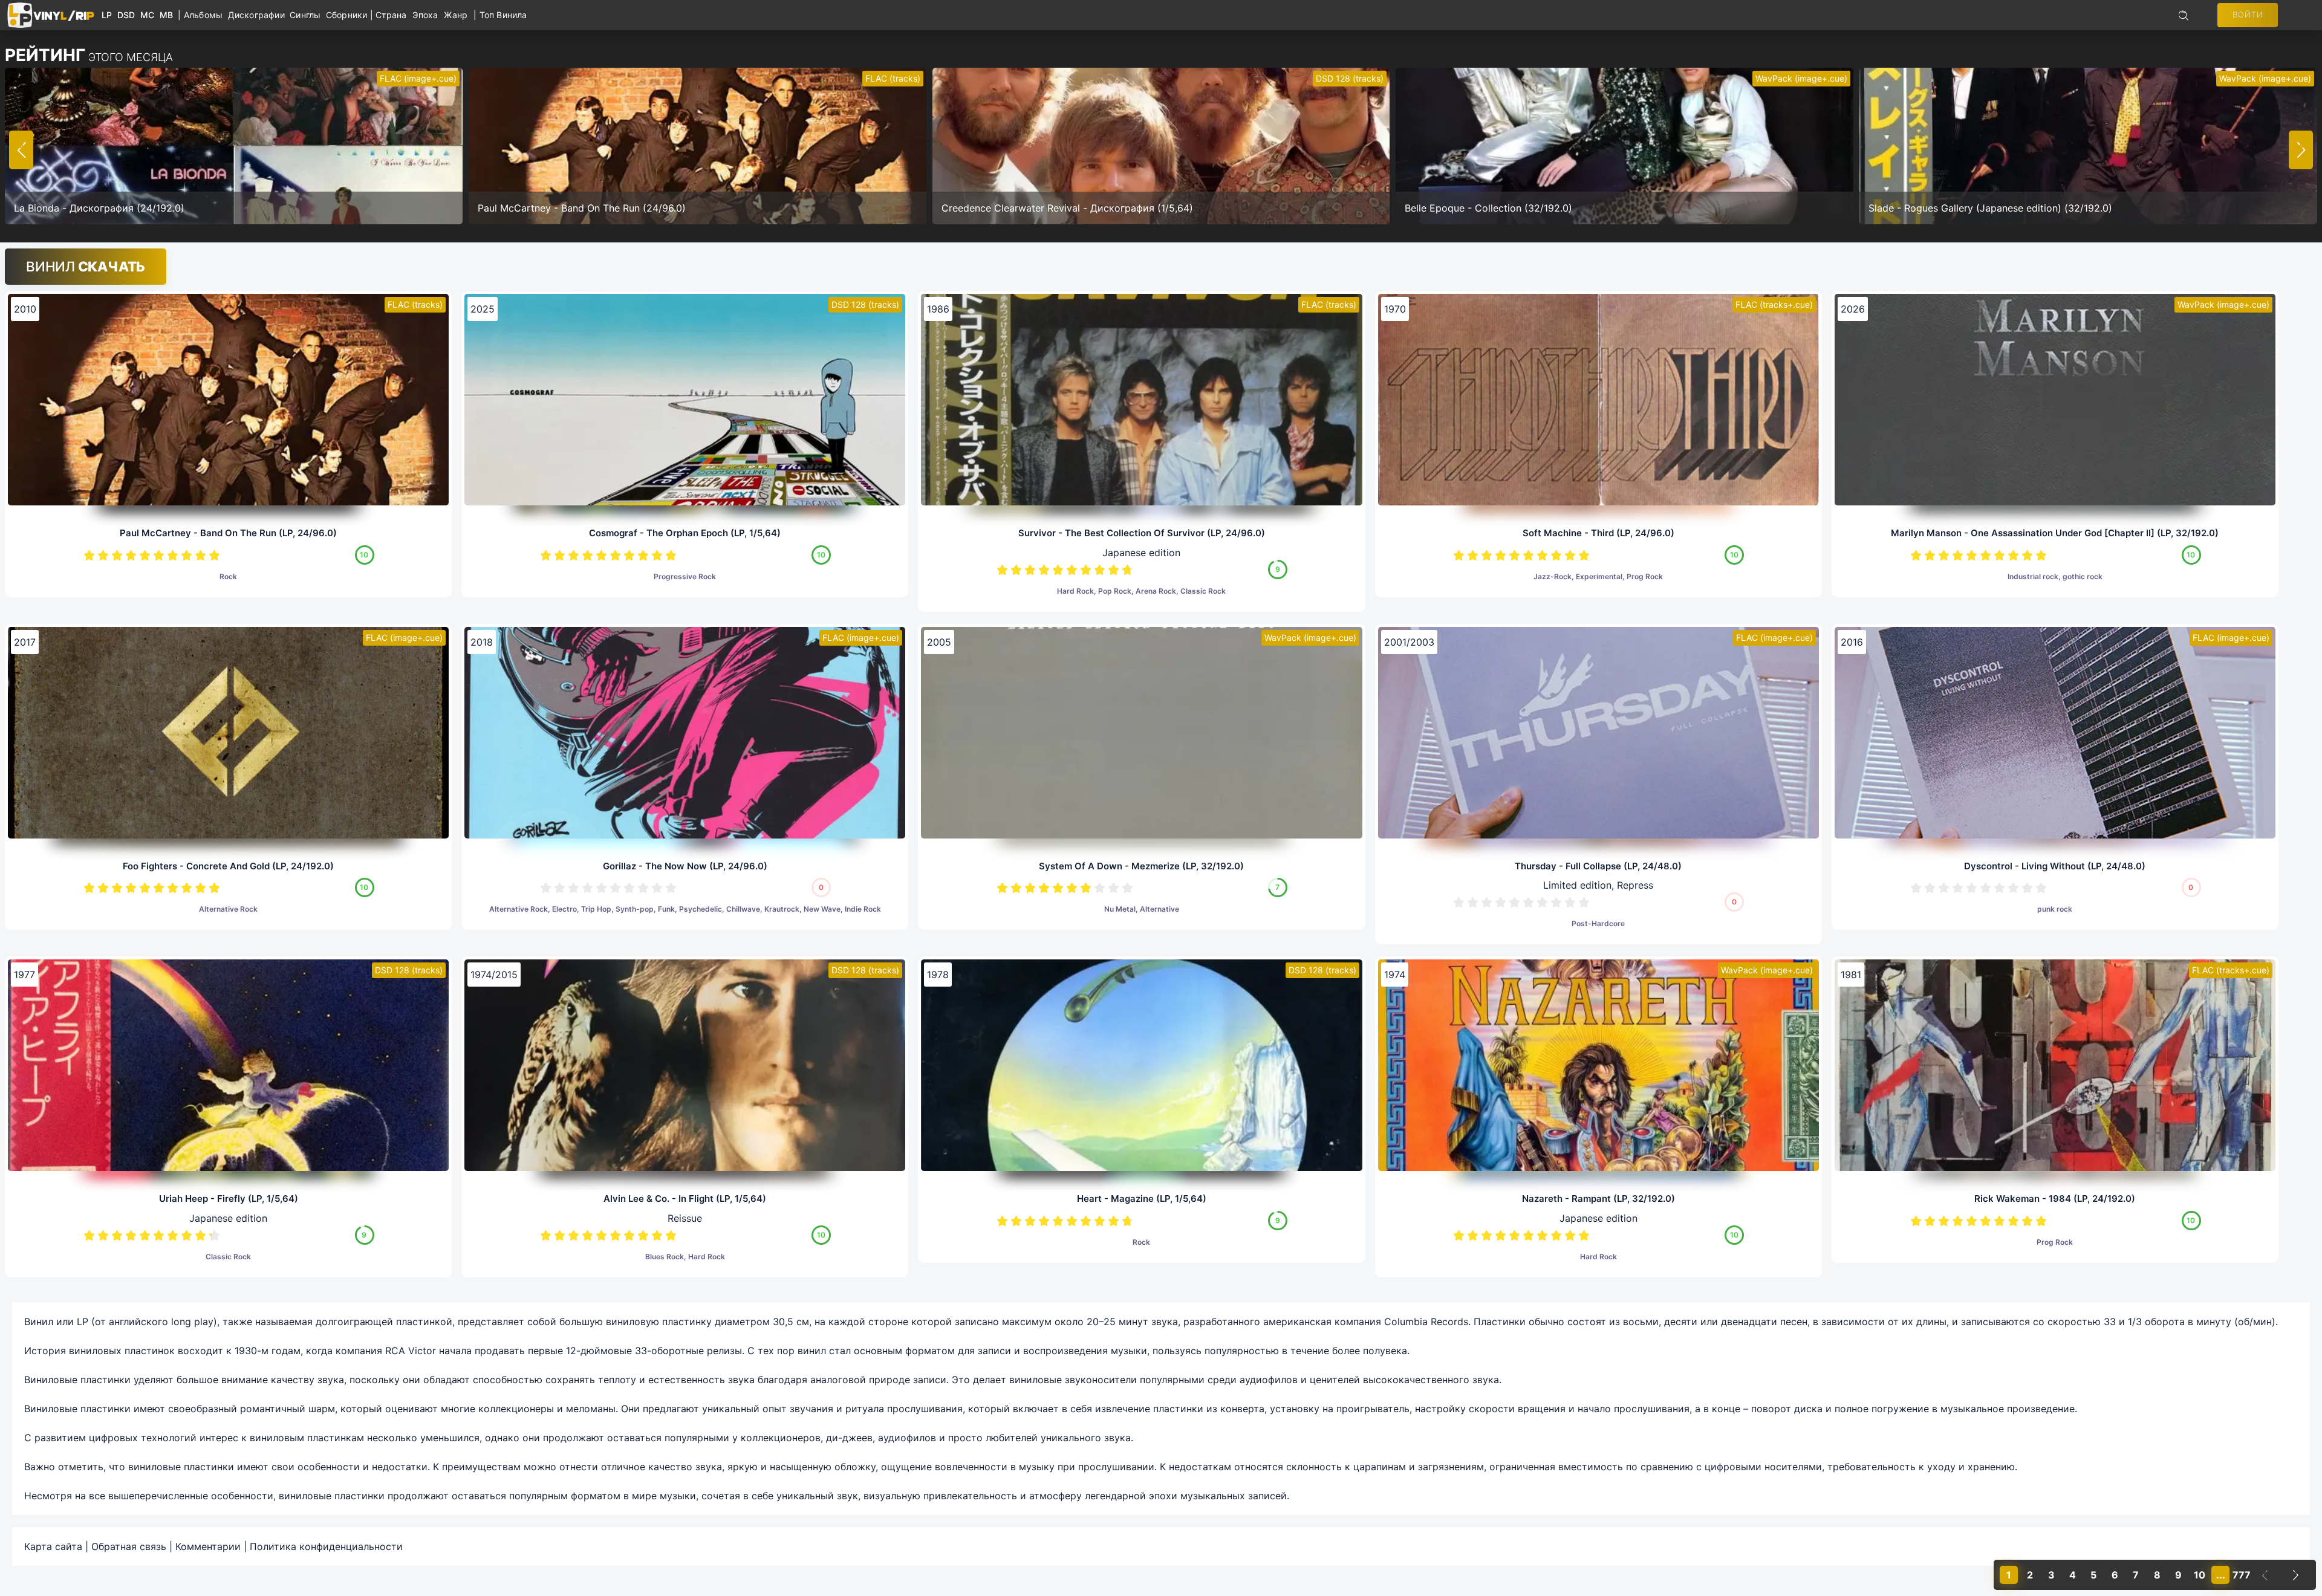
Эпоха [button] (425, 15)
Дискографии (259, 15)
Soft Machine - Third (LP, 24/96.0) (1598, 533)
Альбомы (206, 15)
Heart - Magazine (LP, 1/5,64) (1142, 1199)
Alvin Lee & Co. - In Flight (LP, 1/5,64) (685, 1199)
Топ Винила (503, 15)
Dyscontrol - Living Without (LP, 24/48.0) (2055, 866)
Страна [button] (391, 15)
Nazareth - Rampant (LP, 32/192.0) (1598, 1199)
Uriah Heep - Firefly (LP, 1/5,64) (229, 1199)
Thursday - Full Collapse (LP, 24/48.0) (1598, 866)
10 (214, 555)
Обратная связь (129, 1546)
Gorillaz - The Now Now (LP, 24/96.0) (685, 866)
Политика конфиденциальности (326, 1546)
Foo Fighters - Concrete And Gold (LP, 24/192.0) (228, 866)
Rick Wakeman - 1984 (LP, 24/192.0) (2055, 1199)
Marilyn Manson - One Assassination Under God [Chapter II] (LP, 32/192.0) (2055, 533)
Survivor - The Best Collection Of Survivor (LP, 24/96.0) (1142, 533)
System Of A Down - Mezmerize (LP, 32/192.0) (1141, 866)
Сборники (348, 15)
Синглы (308, 15)
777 (2242, 1575)
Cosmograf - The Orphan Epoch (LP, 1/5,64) (685, 533)
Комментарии (208, 1546)
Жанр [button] (456, 15)
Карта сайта (53, 1546)
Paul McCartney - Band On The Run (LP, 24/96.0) (228, 533)
